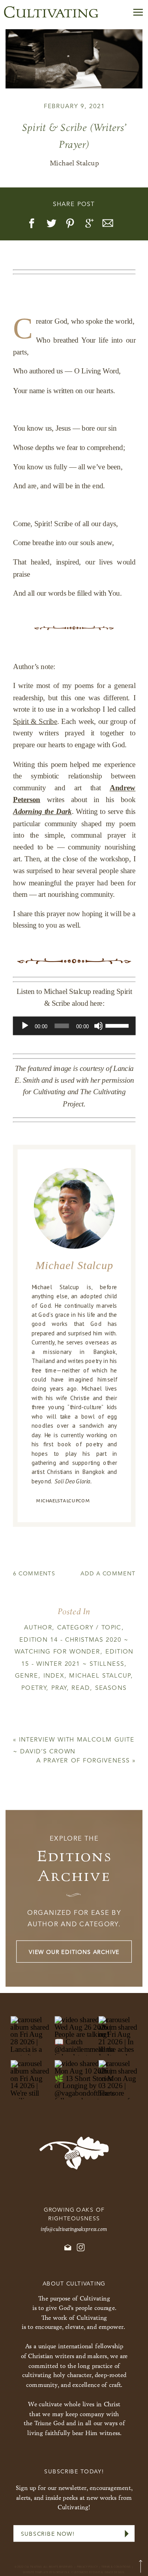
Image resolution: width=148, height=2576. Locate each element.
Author (38, 1628)
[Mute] (98, 1026)
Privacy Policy (88, 2567)
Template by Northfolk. (53, 2572)
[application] (74, 1026)
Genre (27, 1676)
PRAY (59, 1688)
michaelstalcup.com (63, 1500)
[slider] (118, 1025)
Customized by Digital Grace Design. (98, 2572)
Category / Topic (89, 1628)
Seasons (111, 1688)
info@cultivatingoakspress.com (74, 2229)
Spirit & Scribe (35, 721)
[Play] (25, 1026)
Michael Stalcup (100, 1676)
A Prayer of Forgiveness (83, 1761)
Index (54, 1676)
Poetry (34, 1688)
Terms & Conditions (116, 2567)
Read (81, 1688)
